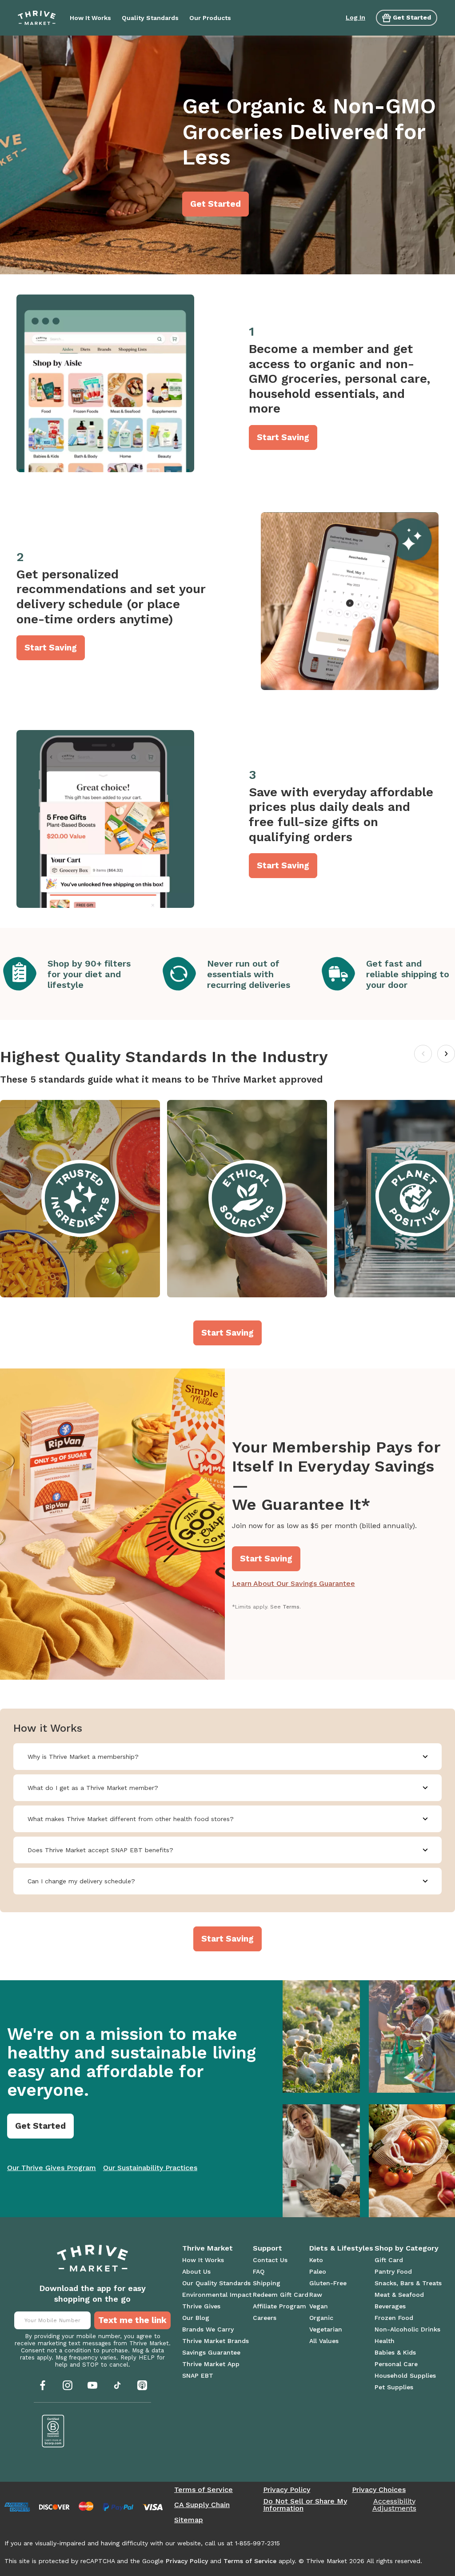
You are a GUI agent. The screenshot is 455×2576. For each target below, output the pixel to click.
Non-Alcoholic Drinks (407, 2329)
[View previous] (423, 1054)
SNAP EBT (198, 2375)
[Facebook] (43, 2385)
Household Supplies (405, 2375)
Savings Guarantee (211, 2352)
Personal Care (396, 2364)
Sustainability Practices (150, 2168)
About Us (196, 2271)
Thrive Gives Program (52, 2168)
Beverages (390, 2306)
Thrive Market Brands (216, 2341)
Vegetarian (326, 2329)
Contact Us (270, 2260)
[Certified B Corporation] (53, 2431)
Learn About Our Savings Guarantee (293, 1583)
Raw (316, 2295)
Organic (321, 2318)
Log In (355, 17)
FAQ (259, 2271)
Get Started (412, 17)
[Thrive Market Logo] (37, 18)
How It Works (203, 2260)
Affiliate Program (279, 2306)
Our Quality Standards (216, 2283)
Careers (265, 2318)
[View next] (446, 1054)
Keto (316, 2260)
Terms (291, 1607)
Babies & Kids (395, 2352)
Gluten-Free (328, 2283)
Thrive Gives (201, 2306)
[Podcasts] (142, 2385)
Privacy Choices (379, 2490)
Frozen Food (394, 2318)
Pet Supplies (394, 2387)
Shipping (267, 2283)
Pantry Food (393, 2271)
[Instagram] (68, 2385)
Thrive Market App (211, 2364)
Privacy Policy (287, 2490)
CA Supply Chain (202, 2505)
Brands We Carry (208, 2329)
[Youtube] (92, 2385)
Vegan (319, 2306)
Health (385, 2341)
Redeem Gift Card (281, 2295)
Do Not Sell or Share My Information (305, 2505)
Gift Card (389, 2260)
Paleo (318, 2271)
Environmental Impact (217, 2295)
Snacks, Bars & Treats (408, 2283)
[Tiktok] (117, 2385)
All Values (324, 2341)
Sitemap (189, 2520)
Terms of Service (204, 2490)
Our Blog (196, 2318)
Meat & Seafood (399, 2295)
